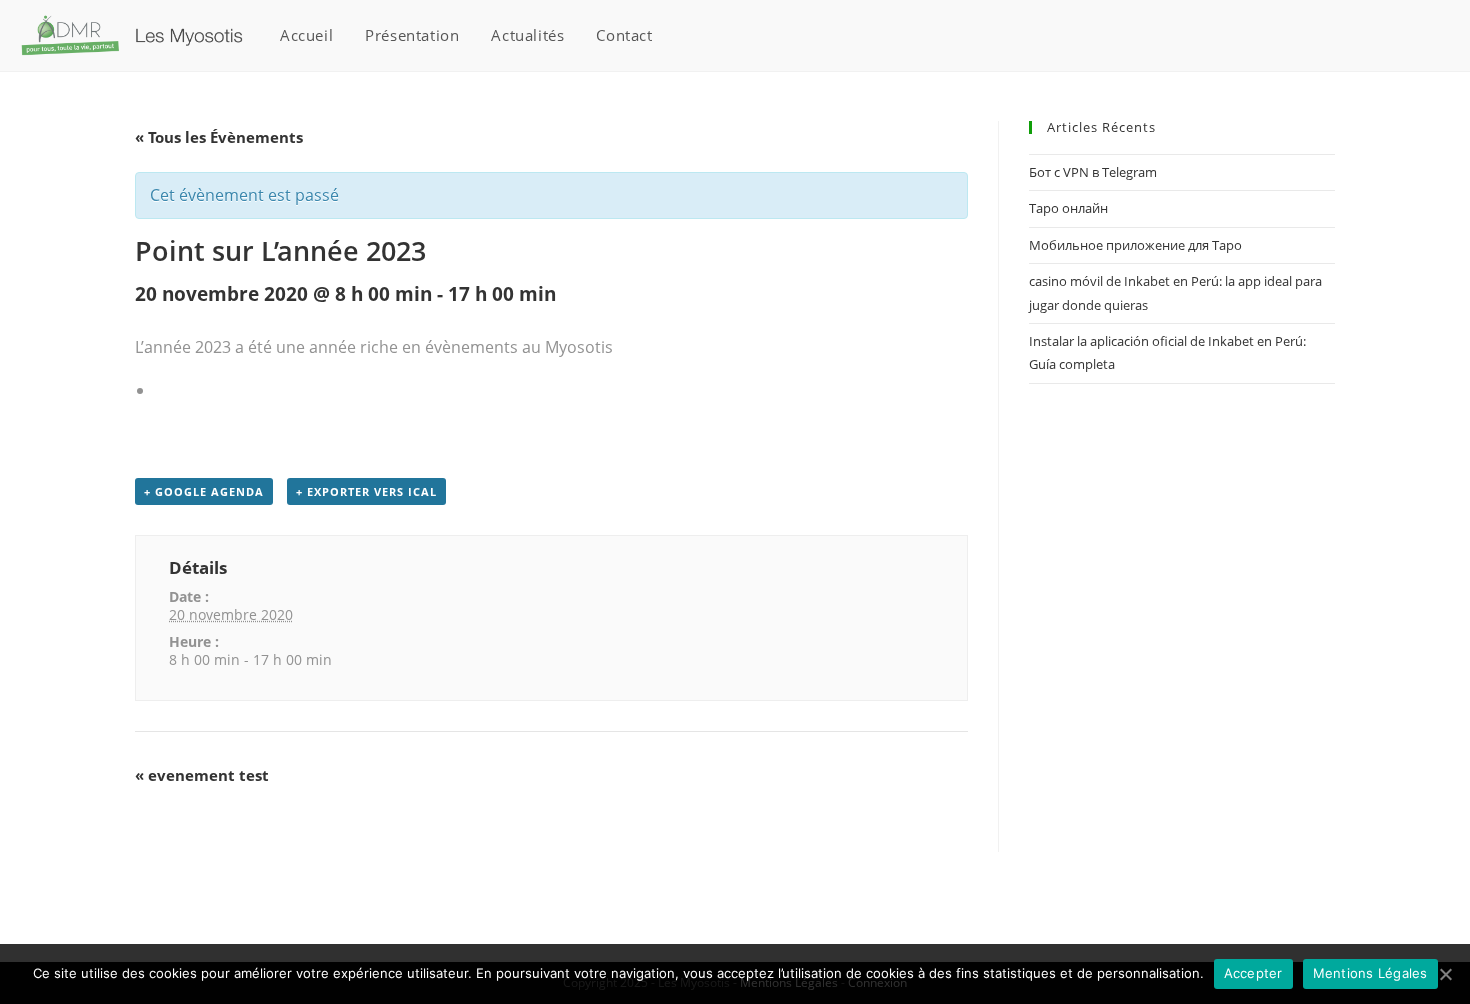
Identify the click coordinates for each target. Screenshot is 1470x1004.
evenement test (202, 775)
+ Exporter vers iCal (366, 491)
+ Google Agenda (204, 491)
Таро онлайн (1068, 208)
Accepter (1253, 973)
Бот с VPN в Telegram (1093, 172)
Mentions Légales (1370, 973)
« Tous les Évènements (219, 137)
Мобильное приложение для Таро (1135, 245)
